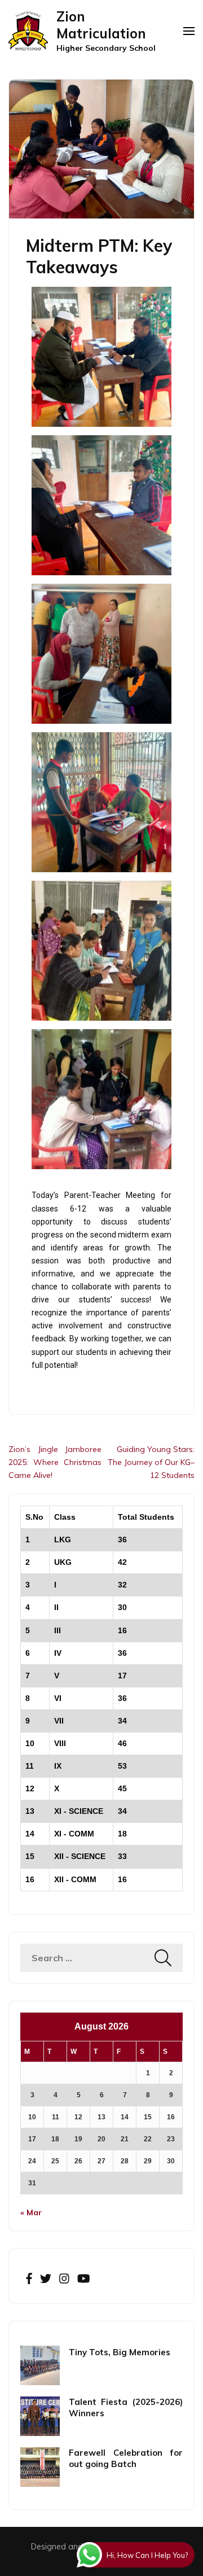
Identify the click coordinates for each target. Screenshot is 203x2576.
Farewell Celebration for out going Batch (126, 2458)
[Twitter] (46, 2279)
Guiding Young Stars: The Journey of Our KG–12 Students (151, 1462)
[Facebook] (29, 2279)
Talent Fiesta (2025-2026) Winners (126, 2407)
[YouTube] (84, 2279)
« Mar (31, 2212)
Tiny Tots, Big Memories (120, 2352)
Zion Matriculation (101, 25)
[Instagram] (64, 2279)
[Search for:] (87, 1958)
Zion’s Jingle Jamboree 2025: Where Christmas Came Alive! (55, 1462)
